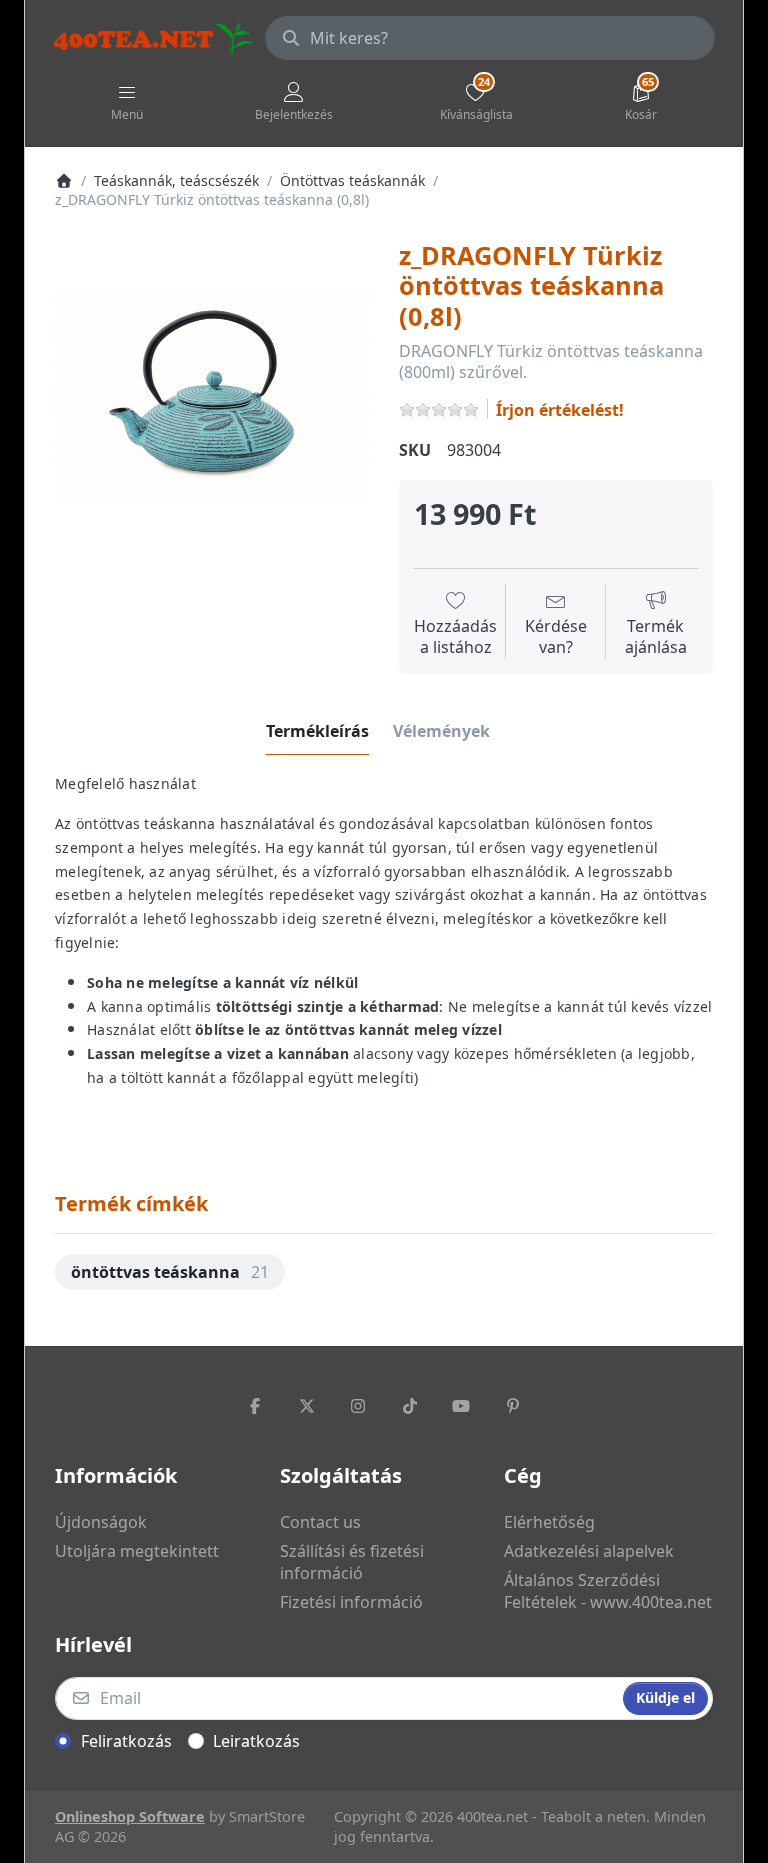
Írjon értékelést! (560, 410)
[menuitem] (170, 1272)
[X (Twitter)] (307, 1406)
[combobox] (490, 38)
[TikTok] (410, 1406)
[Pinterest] (513, 1406)
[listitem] (212, 397)
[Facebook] (255, 1406)
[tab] (317, 731)
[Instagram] (358, 1406)
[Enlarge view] (212, 397)
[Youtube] (462, 1406)
